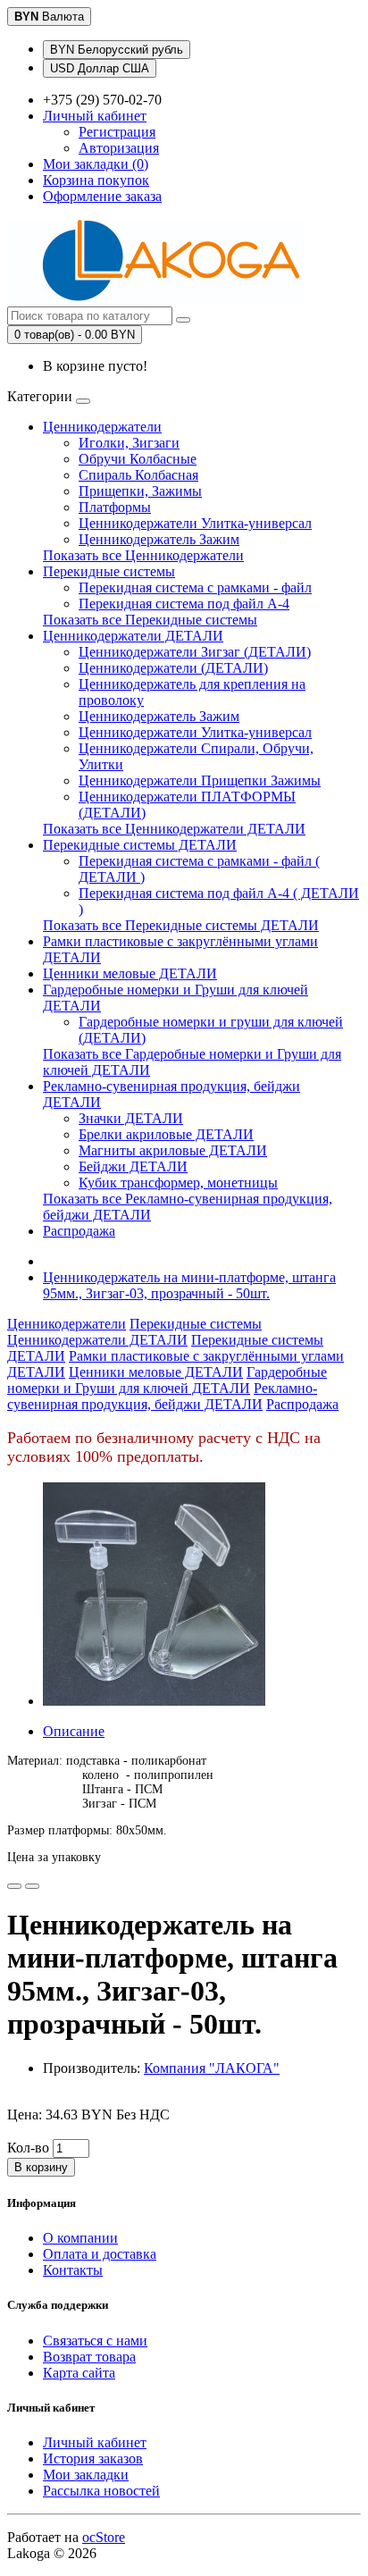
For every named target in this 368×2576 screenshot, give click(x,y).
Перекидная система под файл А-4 (184, 604)
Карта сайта (79, 2373)
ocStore (104, 2537)
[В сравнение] (32, 1886)
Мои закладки (86, 2475)
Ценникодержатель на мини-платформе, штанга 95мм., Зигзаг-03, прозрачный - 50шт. (189, 1285)
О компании (80, 2238)
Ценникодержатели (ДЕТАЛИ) (173, 668)
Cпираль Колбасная (138, 475)
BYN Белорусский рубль (117, 50)
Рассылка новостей (101, 2491)
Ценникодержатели (102, 427)
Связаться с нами (95, 2341)
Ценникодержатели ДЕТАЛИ (133, 636)
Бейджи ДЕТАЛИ (133, 1166)
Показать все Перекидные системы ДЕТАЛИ (181, 925)
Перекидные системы (109, 571)
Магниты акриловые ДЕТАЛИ (173, 1150)
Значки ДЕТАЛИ (131, 1118)
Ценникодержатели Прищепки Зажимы (200, 780)
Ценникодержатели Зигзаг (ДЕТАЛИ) (195, 652)
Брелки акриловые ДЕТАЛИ (166, 1134)
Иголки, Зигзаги (129, 443)
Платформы (115, 507)
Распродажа (79, 1231)
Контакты (73, 2270)
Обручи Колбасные (138, 459)
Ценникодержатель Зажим (159, 539)
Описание (74, 1731)
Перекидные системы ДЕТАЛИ (140, 845)
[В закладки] (14, 1886)
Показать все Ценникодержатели (143, 555)
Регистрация (117, 132)
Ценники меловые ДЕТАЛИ (130, 973)
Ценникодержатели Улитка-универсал (195, 523)
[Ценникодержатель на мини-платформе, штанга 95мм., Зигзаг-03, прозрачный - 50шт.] (155, 1701)
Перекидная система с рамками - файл (195, 587)
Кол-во (28, 2148)
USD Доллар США (100, 68)
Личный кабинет (95, 2442)
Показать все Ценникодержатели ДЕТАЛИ (174, 829)
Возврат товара (89, 2357)
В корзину (41, 2167)
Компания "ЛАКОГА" (212, 2068)
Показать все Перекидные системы (150, 620)
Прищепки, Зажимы (140, 491)
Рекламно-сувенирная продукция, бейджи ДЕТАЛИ (162, 1396)
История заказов (93, 2459)
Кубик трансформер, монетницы (178, 1183)
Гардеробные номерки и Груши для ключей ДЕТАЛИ (167, 1380)
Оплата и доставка (100, 2254)
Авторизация (119, 148)
